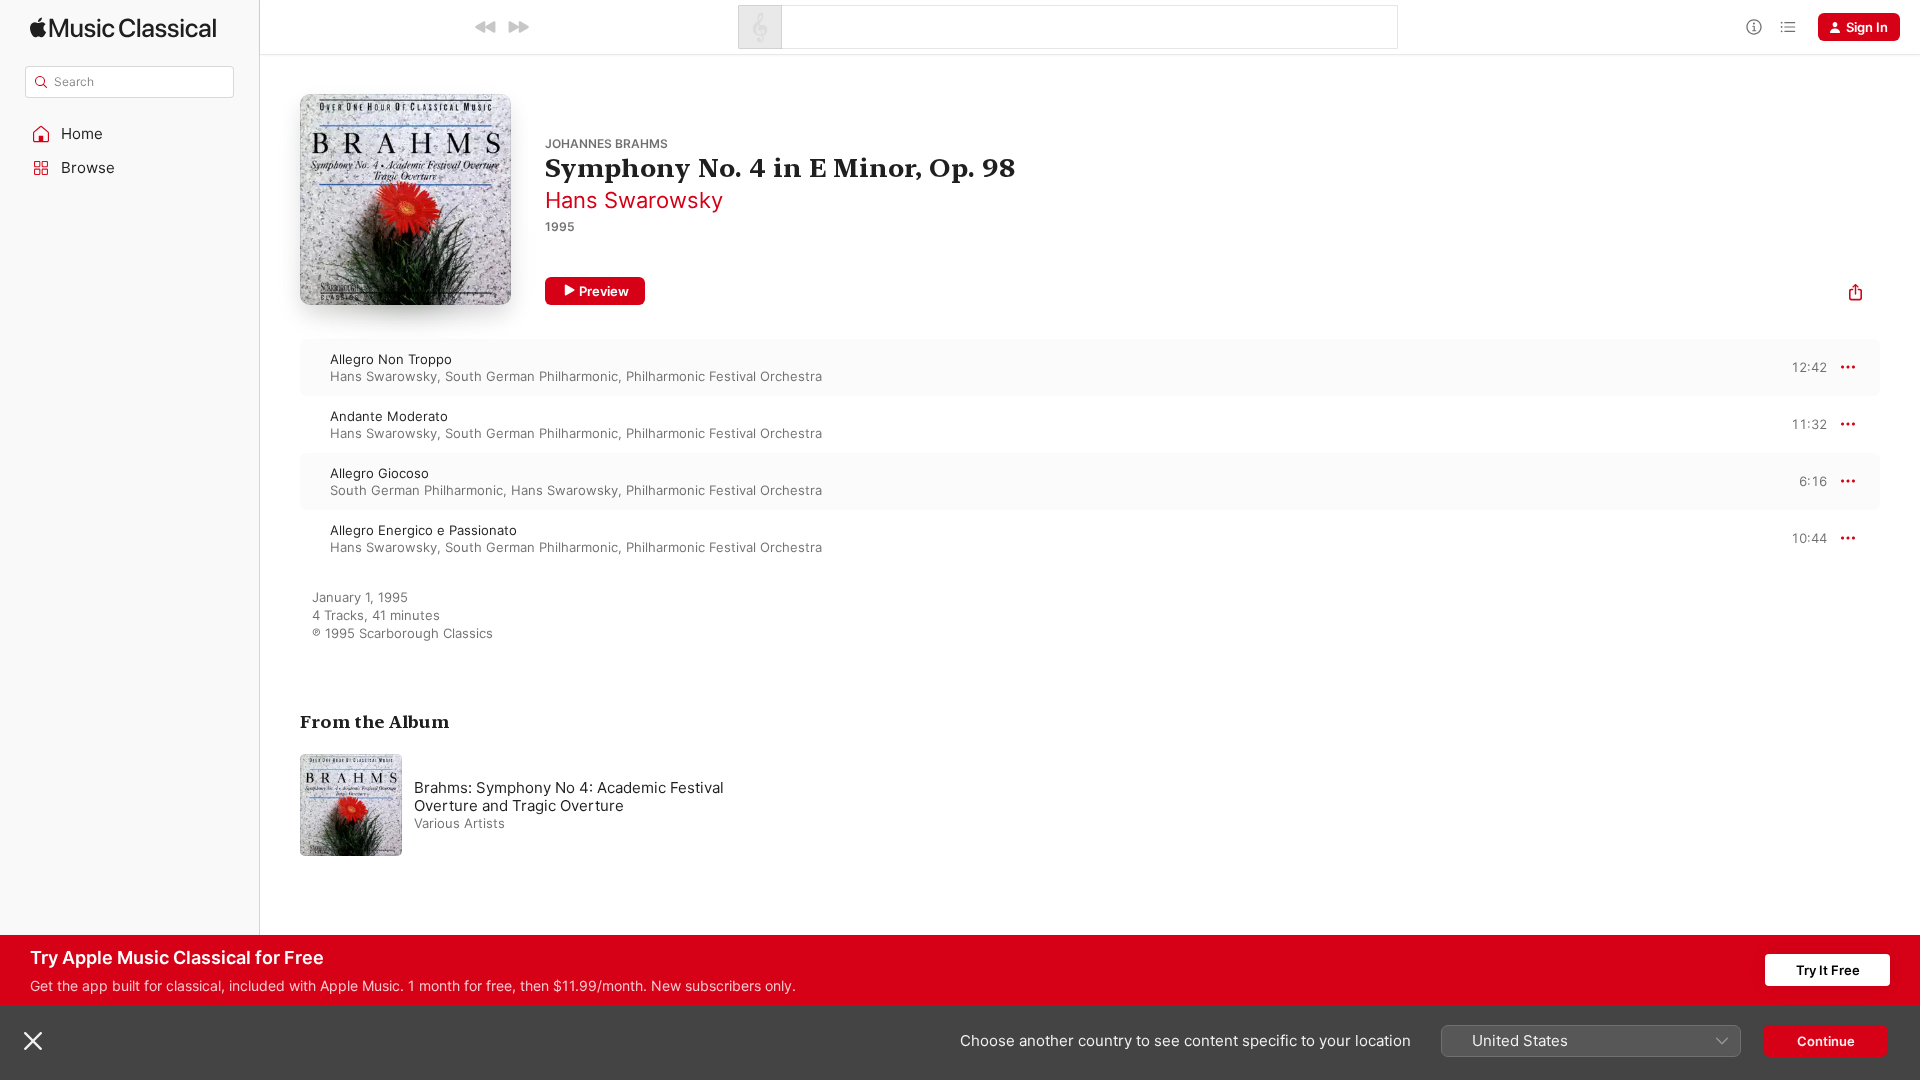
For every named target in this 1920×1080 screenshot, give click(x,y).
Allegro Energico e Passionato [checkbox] (423, 530)
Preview (604, 291)
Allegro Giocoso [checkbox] (379, 473)
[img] (123, 27)
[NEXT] (518, 27)
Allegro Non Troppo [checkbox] (391, 359)
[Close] (33, 1041)
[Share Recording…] (1855, 294)
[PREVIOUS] (486, 27)
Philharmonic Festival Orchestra (724, 376)
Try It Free (1828, 970)
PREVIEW (1805, 367)
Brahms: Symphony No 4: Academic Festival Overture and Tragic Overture (569, 796)
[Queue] (1788, 27)
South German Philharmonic (531, 376)
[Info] (1754, 27)
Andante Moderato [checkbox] (389, 416)
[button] (130, 134)
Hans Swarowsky (634, 200)
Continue (1826, 1041)
